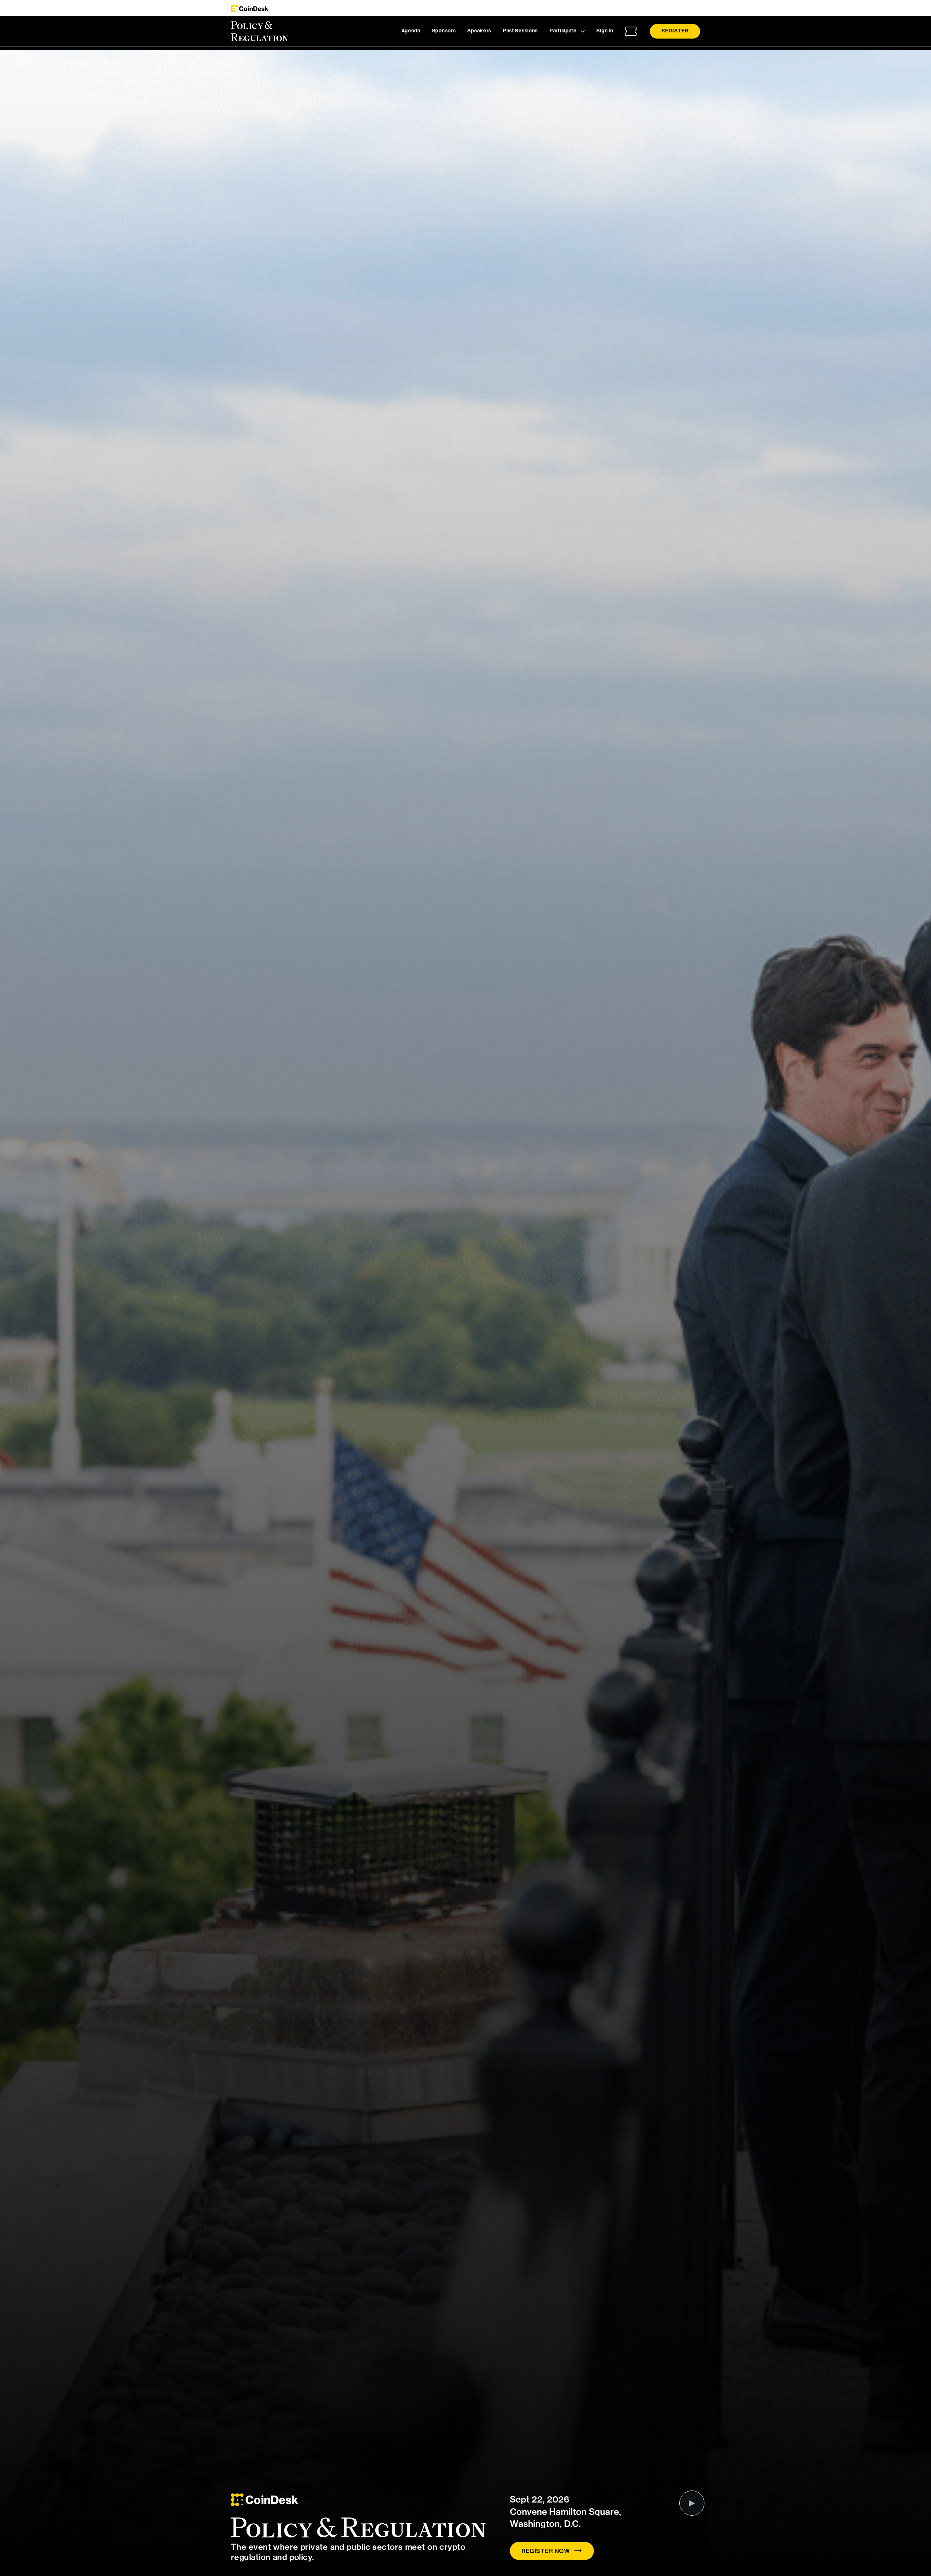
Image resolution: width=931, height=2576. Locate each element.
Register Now (546, 2551)
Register (675, 31)
